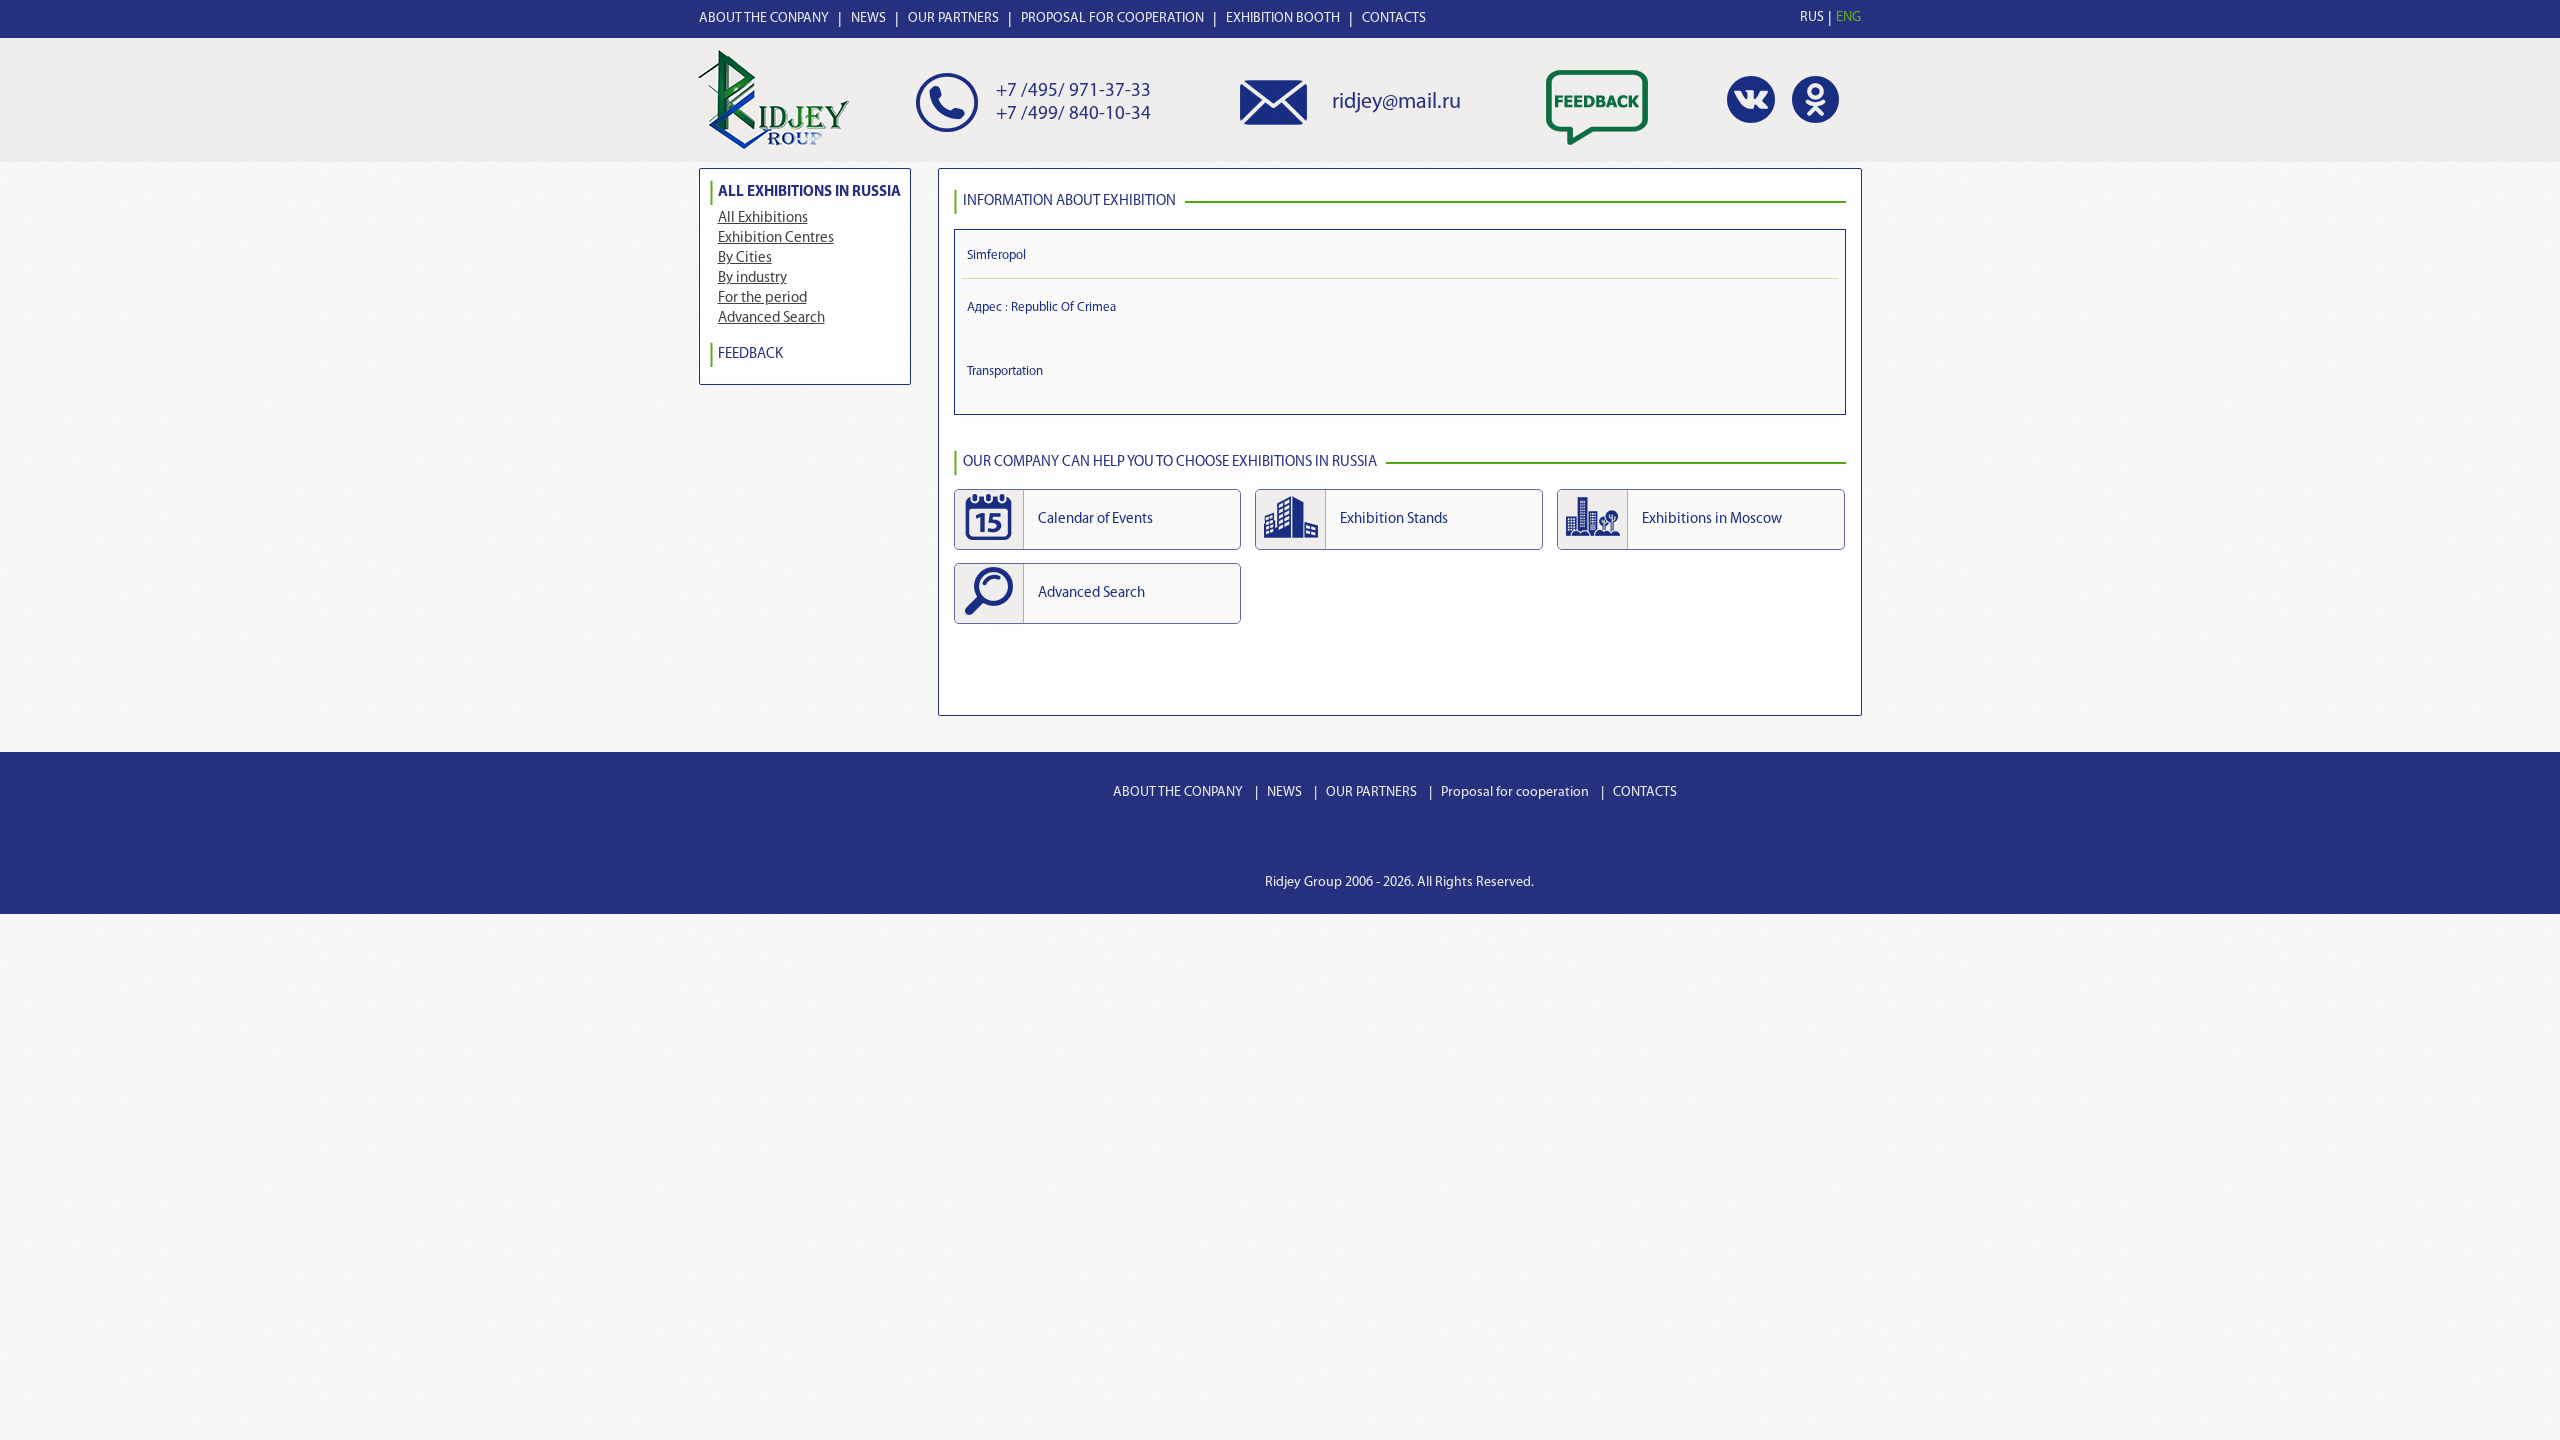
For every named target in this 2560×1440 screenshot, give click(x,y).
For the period (762, 298)
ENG (1848, 17)
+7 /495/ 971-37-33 (1073, 91)
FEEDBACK (750, 354)
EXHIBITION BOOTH (1283, 18)
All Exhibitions (763, 218)
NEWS (868, 18)
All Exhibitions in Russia (809, 192)
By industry (752, 278)
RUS (1812, 17)
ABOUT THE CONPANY (764, 18)
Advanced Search (771, 318)
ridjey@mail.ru (1396, 102)
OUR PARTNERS (953, 18)
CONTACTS (1394, 18)
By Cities (745, 258)
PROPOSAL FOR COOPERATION (1112, 18)
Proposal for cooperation (1515, 792)
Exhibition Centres (776, 238)
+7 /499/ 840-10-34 (1073, 114)
